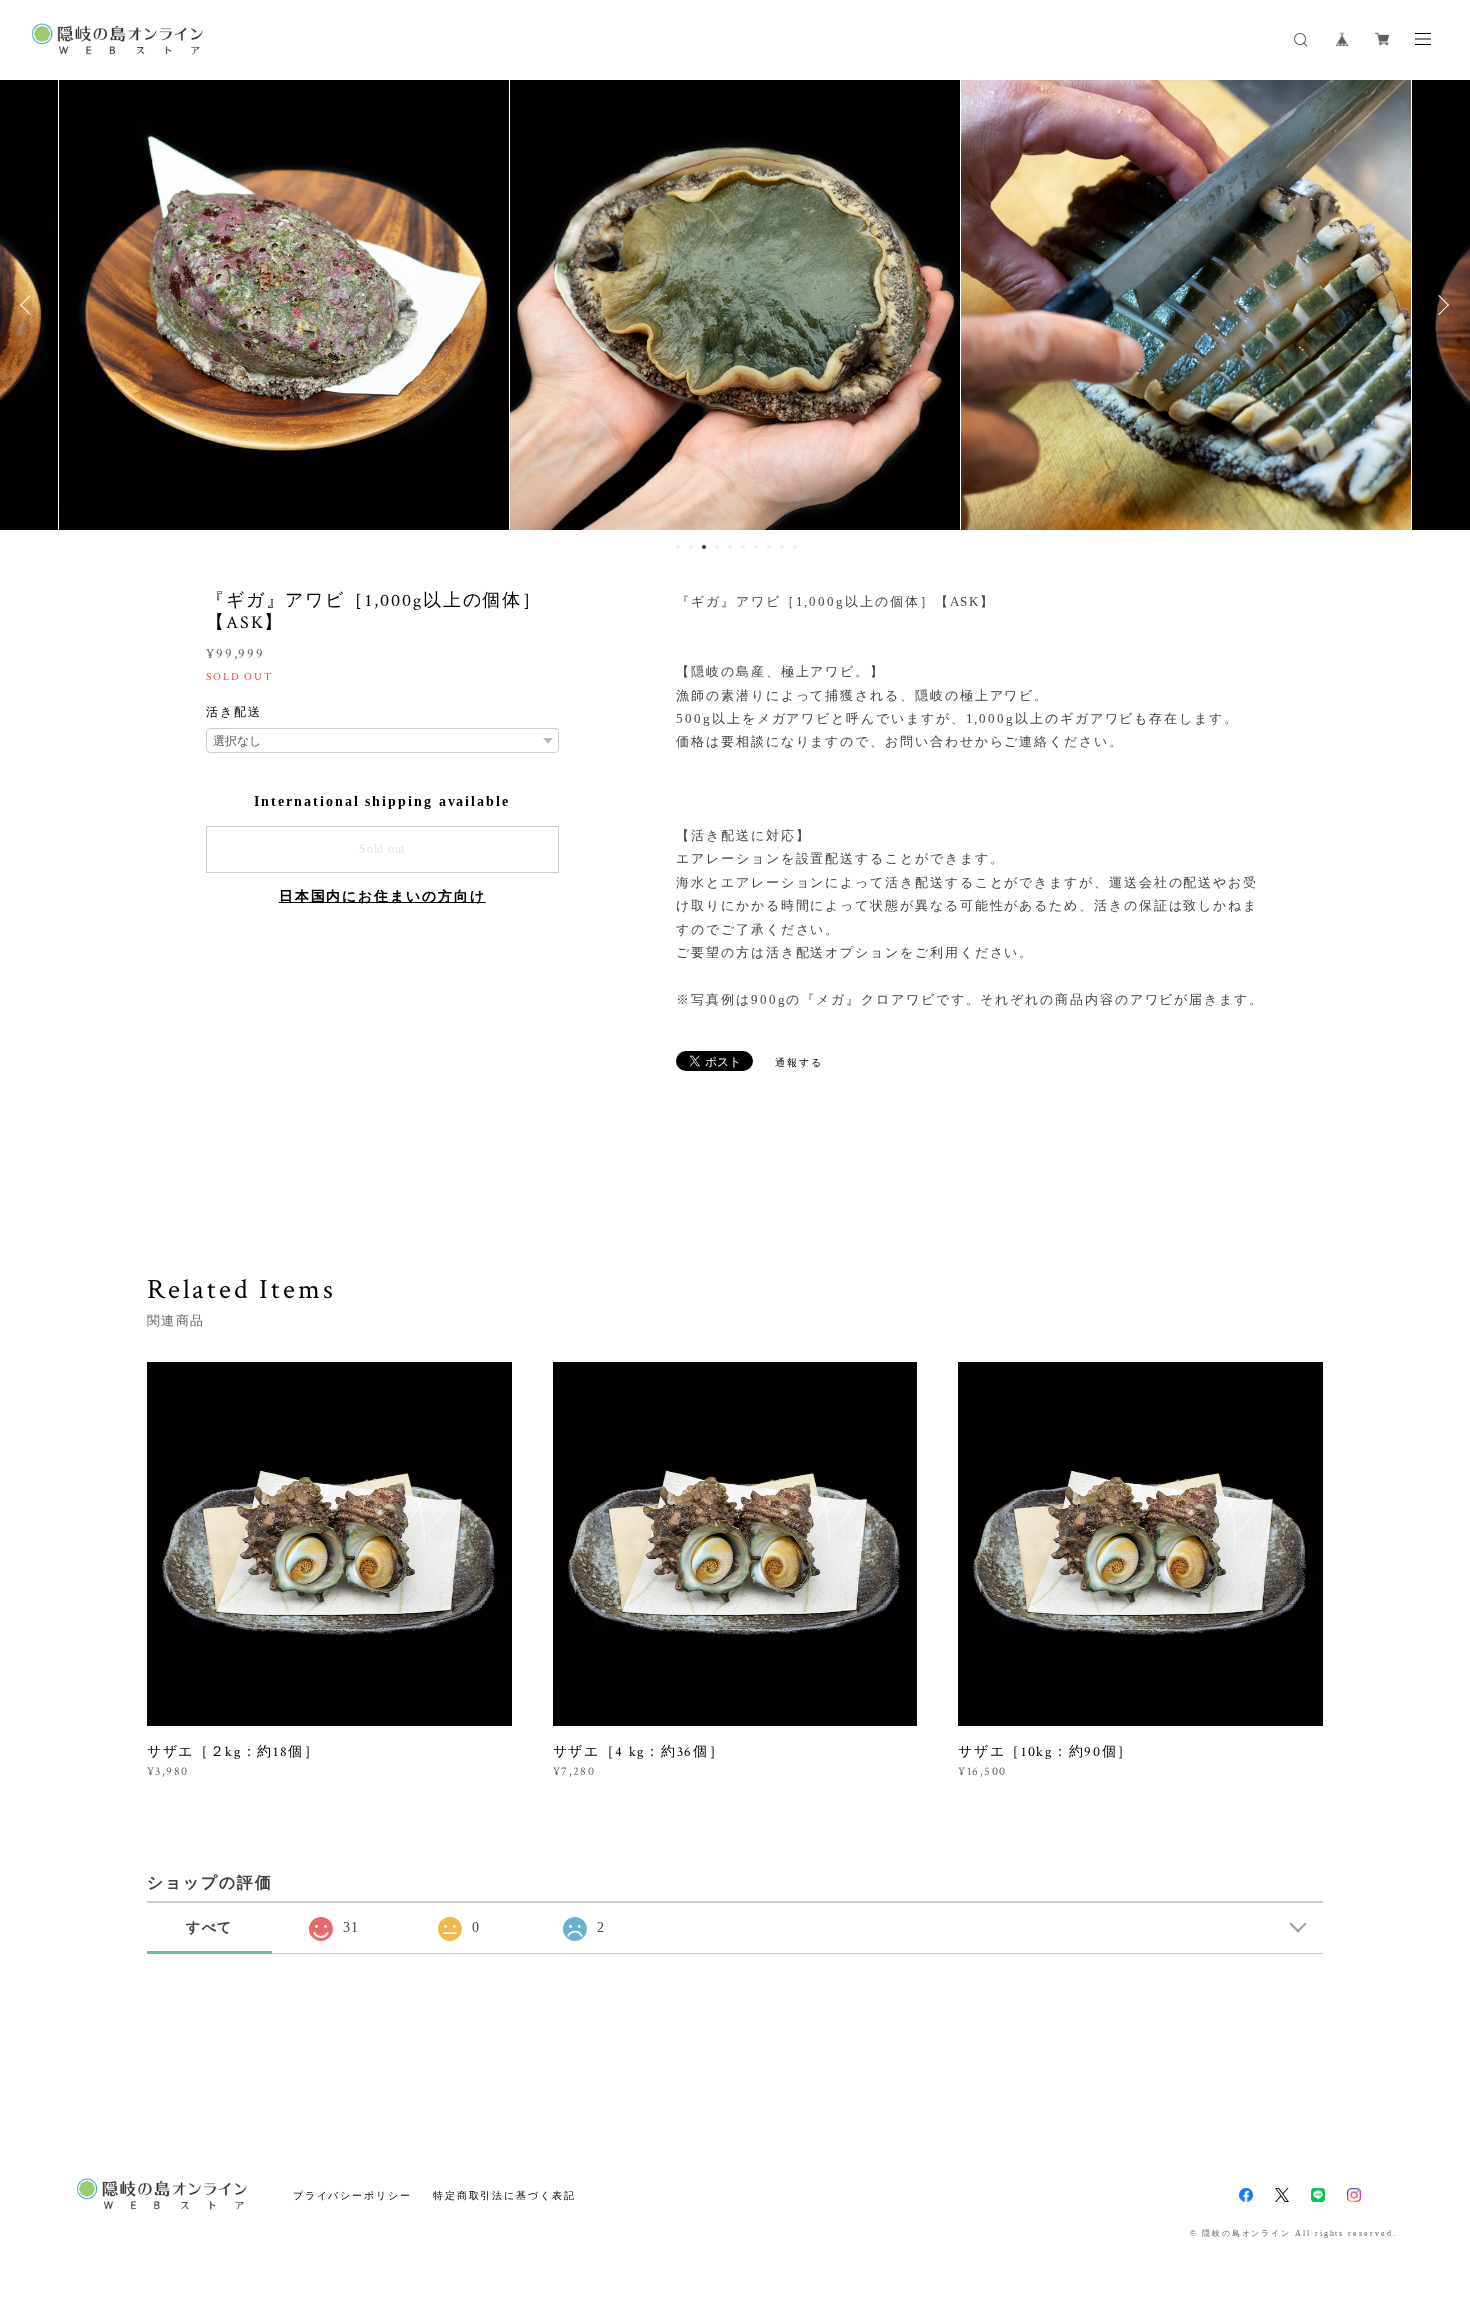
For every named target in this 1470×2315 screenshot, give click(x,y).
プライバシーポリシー (352, 2195)
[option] (284, 305)
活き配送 (234, 712)
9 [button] (782, 547)
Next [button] (1440, 305)
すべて (210, 1927)
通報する (799, 1062)
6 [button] (743, 547)
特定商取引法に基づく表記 (504, 2195)
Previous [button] (30, 305)
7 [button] (756, 547)
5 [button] (730, 547)
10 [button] (795, 547)
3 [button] (704, 547)
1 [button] (678, 547)
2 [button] (691, 547)
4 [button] (717, 547)
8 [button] (769, 547)
